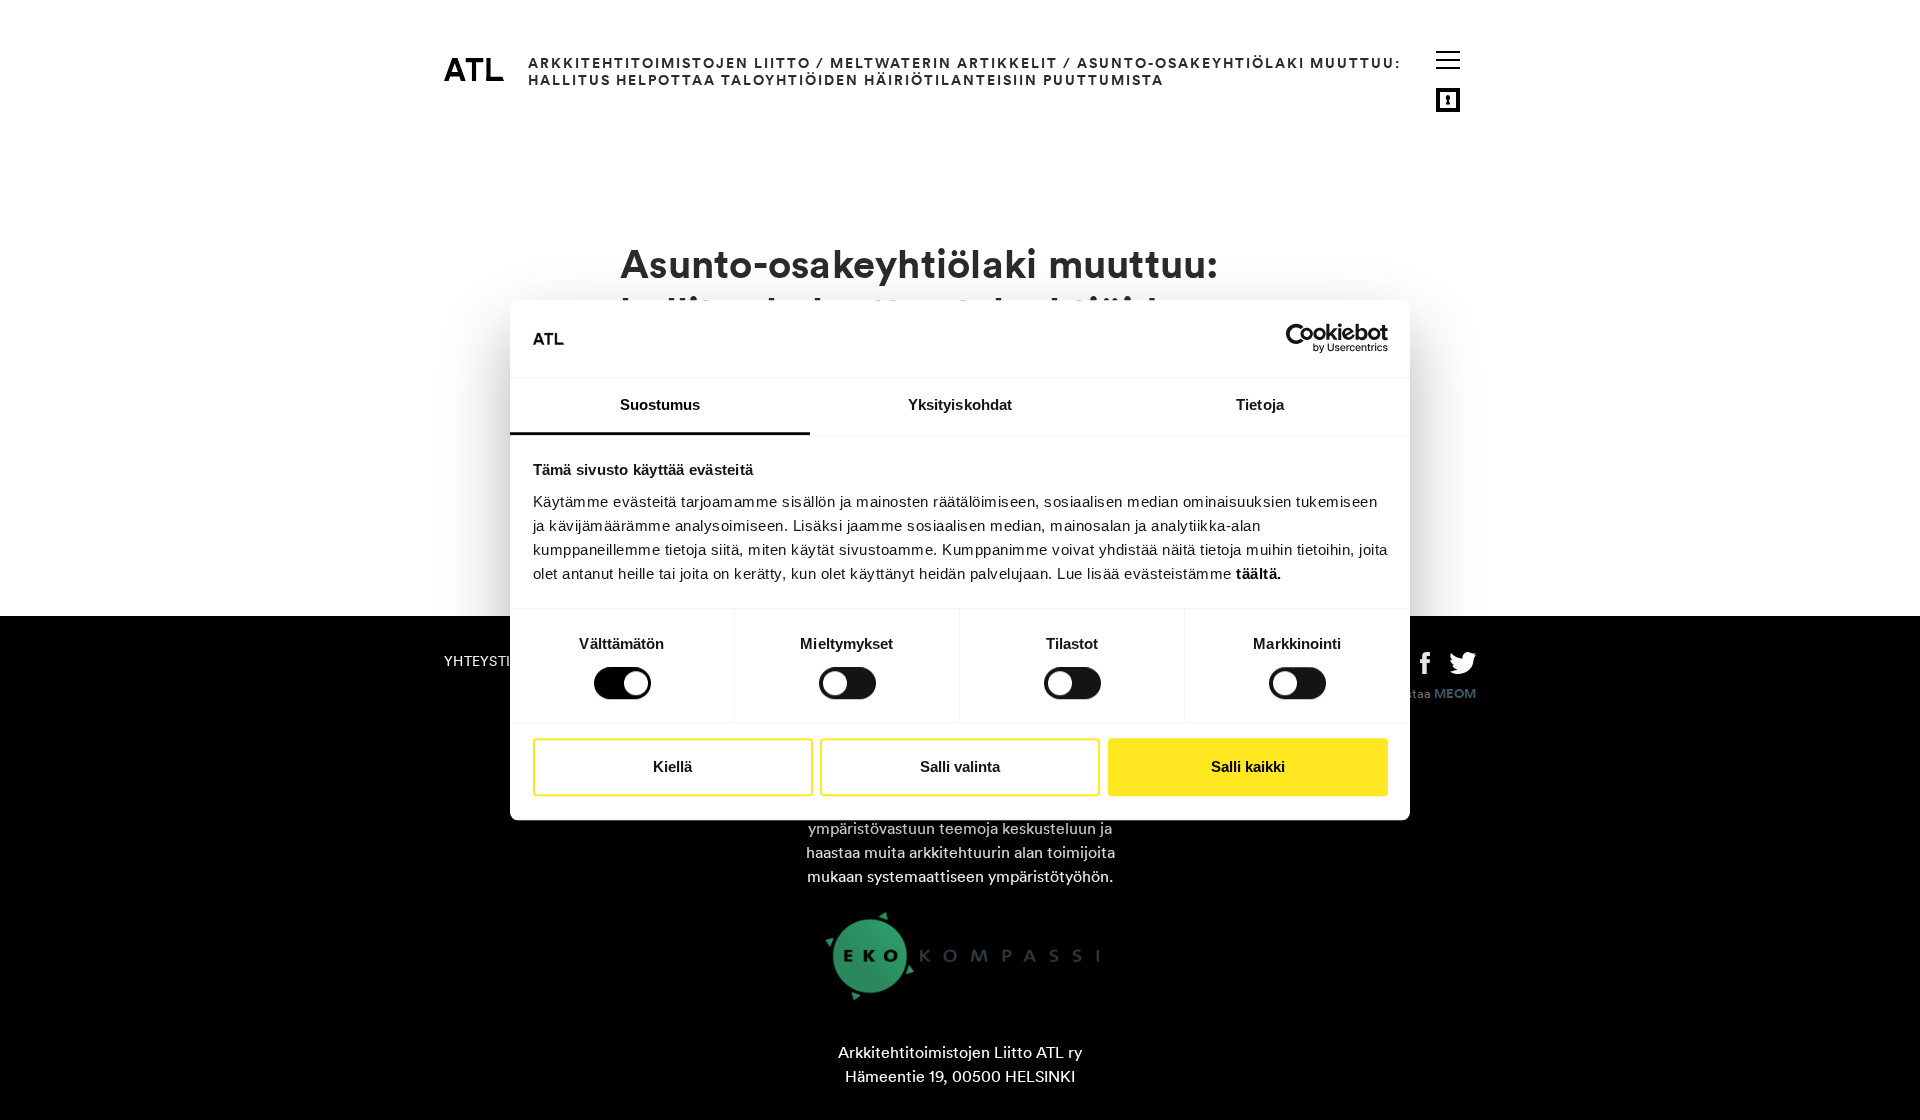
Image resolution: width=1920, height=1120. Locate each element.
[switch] (847, 683)
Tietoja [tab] (1260, 404)
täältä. (1259, 573)
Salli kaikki (1248, 766)
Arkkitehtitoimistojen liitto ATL (474, 69)
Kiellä (672, 766)
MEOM (1455, 694)
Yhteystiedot (496, 661)
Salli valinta (960, 766)
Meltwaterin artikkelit (944, 63)
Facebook (1425, 661)
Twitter (1463, 661)
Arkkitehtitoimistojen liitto (669, 63)
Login (1448, 100)
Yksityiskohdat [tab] (960, 404)
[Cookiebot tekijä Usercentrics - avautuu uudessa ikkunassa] (1300, 339)
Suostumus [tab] (660, 404)
